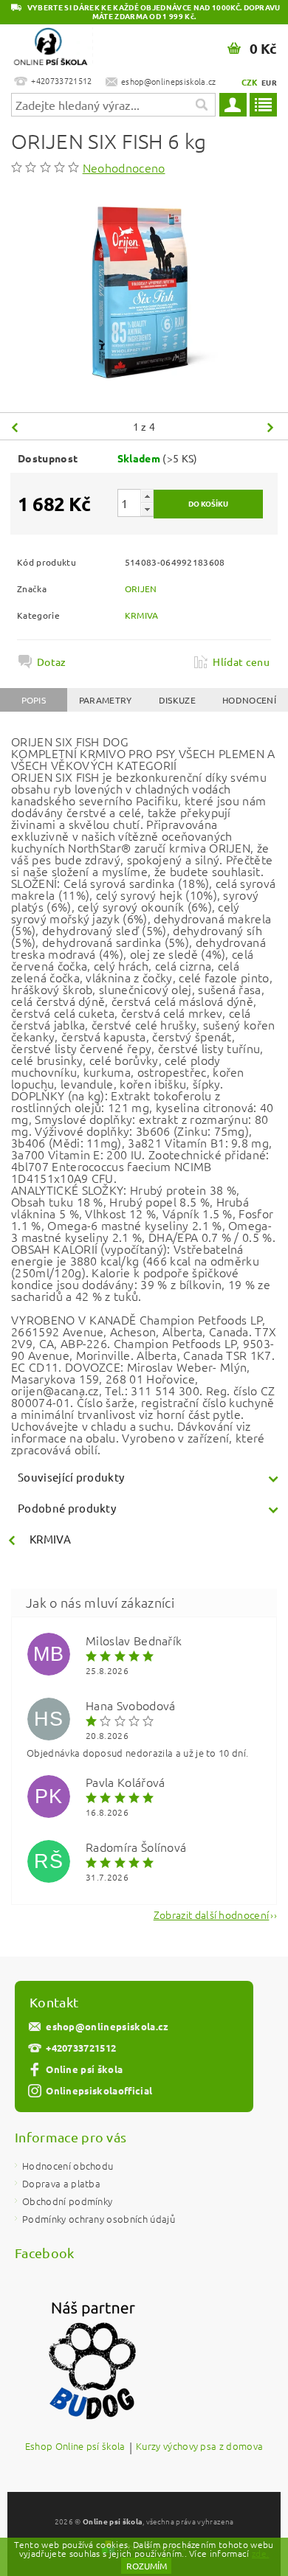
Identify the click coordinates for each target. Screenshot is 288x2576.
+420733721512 (81, 2048)
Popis (34, 700)
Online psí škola (84, 2069)
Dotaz (52, 662)
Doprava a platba (61, 2183)
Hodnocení (249, 700)
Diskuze (177, 700)
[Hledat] (201, 105)
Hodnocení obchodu (68, 2166)
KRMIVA (142, 615)
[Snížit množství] (147, 509)
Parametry (106, 700)
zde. (260, 2553)
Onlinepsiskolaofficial (99, 2090)
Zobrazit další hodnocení (212, 1913)
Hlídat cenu (241, 662)
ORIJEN (141, 589)
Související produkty (71, 1477)
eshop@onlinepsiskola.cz (107, 2026)
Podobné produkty (67, 1508)
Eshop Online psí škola (75, 2447)
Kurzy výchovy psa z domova (199, 2447)
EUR (269, 82)
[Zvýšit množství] (147, 496)
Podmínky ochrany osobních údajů (99, 2219)
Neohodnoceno (124, 167)
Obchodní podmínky (67, 2201)
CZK (250, 82)
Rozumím (147, 2566)
